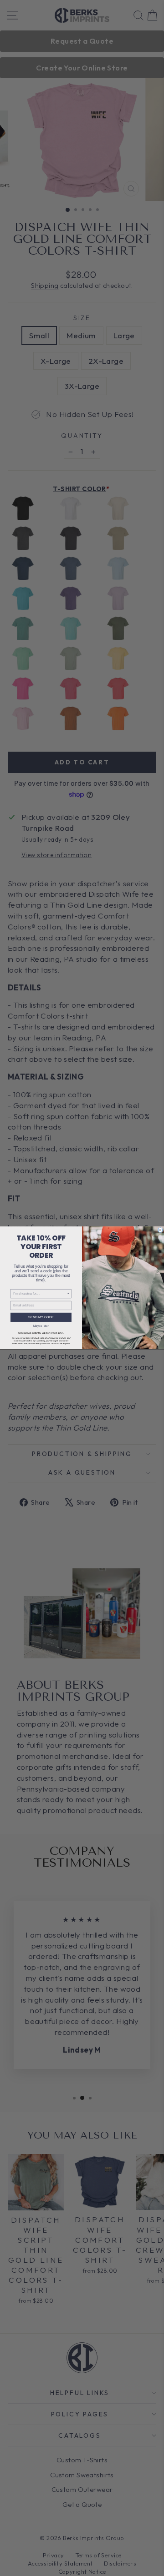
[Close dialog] (160, 1230)
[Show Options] (69, 1294)
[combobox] (40, 1294)
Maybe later (41, 1326)
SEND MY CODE (41, 1317)
